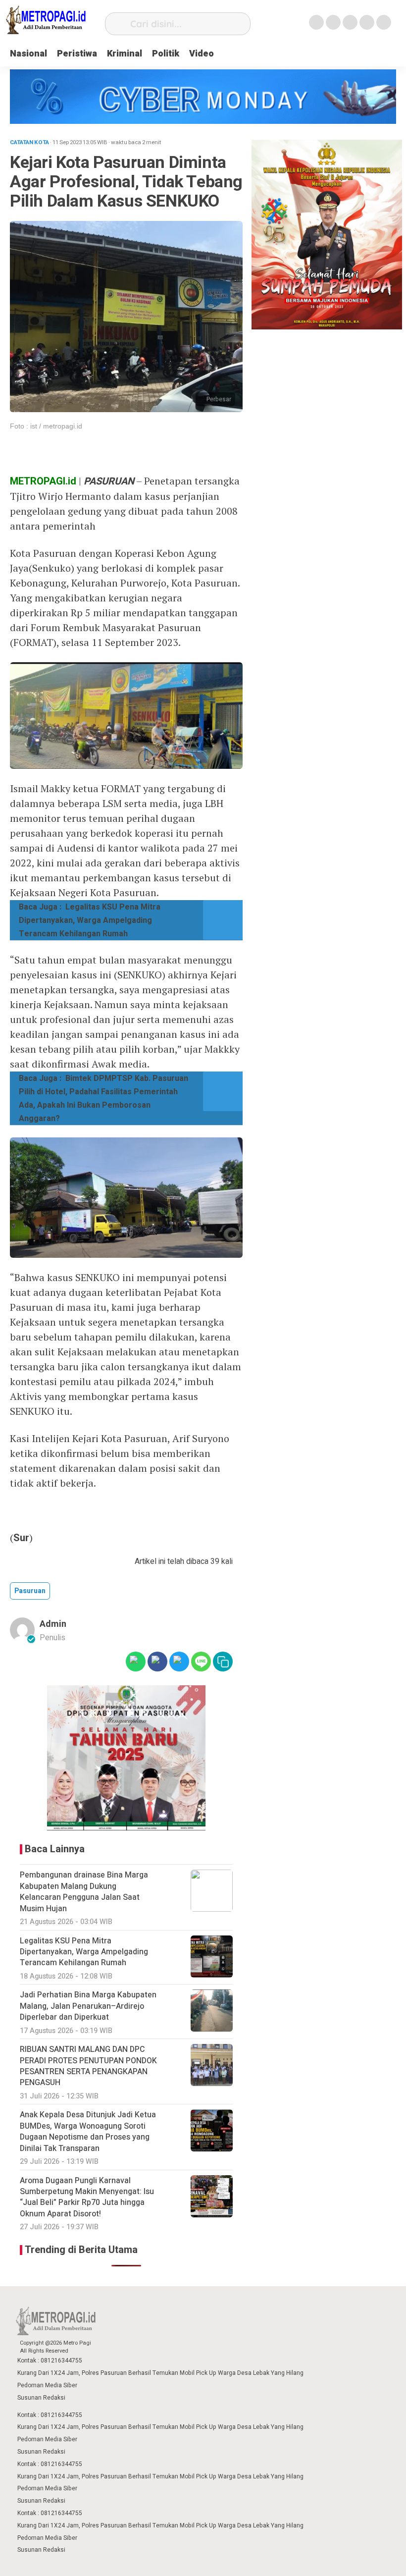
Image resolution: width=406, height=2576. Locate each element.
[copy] (223, 1662)
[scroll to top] (384, 2559)
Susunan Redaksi (41, 2398)
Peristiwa (77, 54)
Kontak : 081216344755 (50, 2361)
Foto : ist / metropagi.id (46, 426)
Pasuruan (30, 1591)
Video (202, 54)
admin (53, 1624)
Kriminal (125, 54)
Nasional (28, 54)
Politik (166, 54)
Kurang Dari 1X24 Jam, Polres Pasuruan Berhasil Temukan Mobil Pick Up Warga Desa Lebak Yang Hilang (160, 2373)
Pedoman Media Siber (47, 2385)
